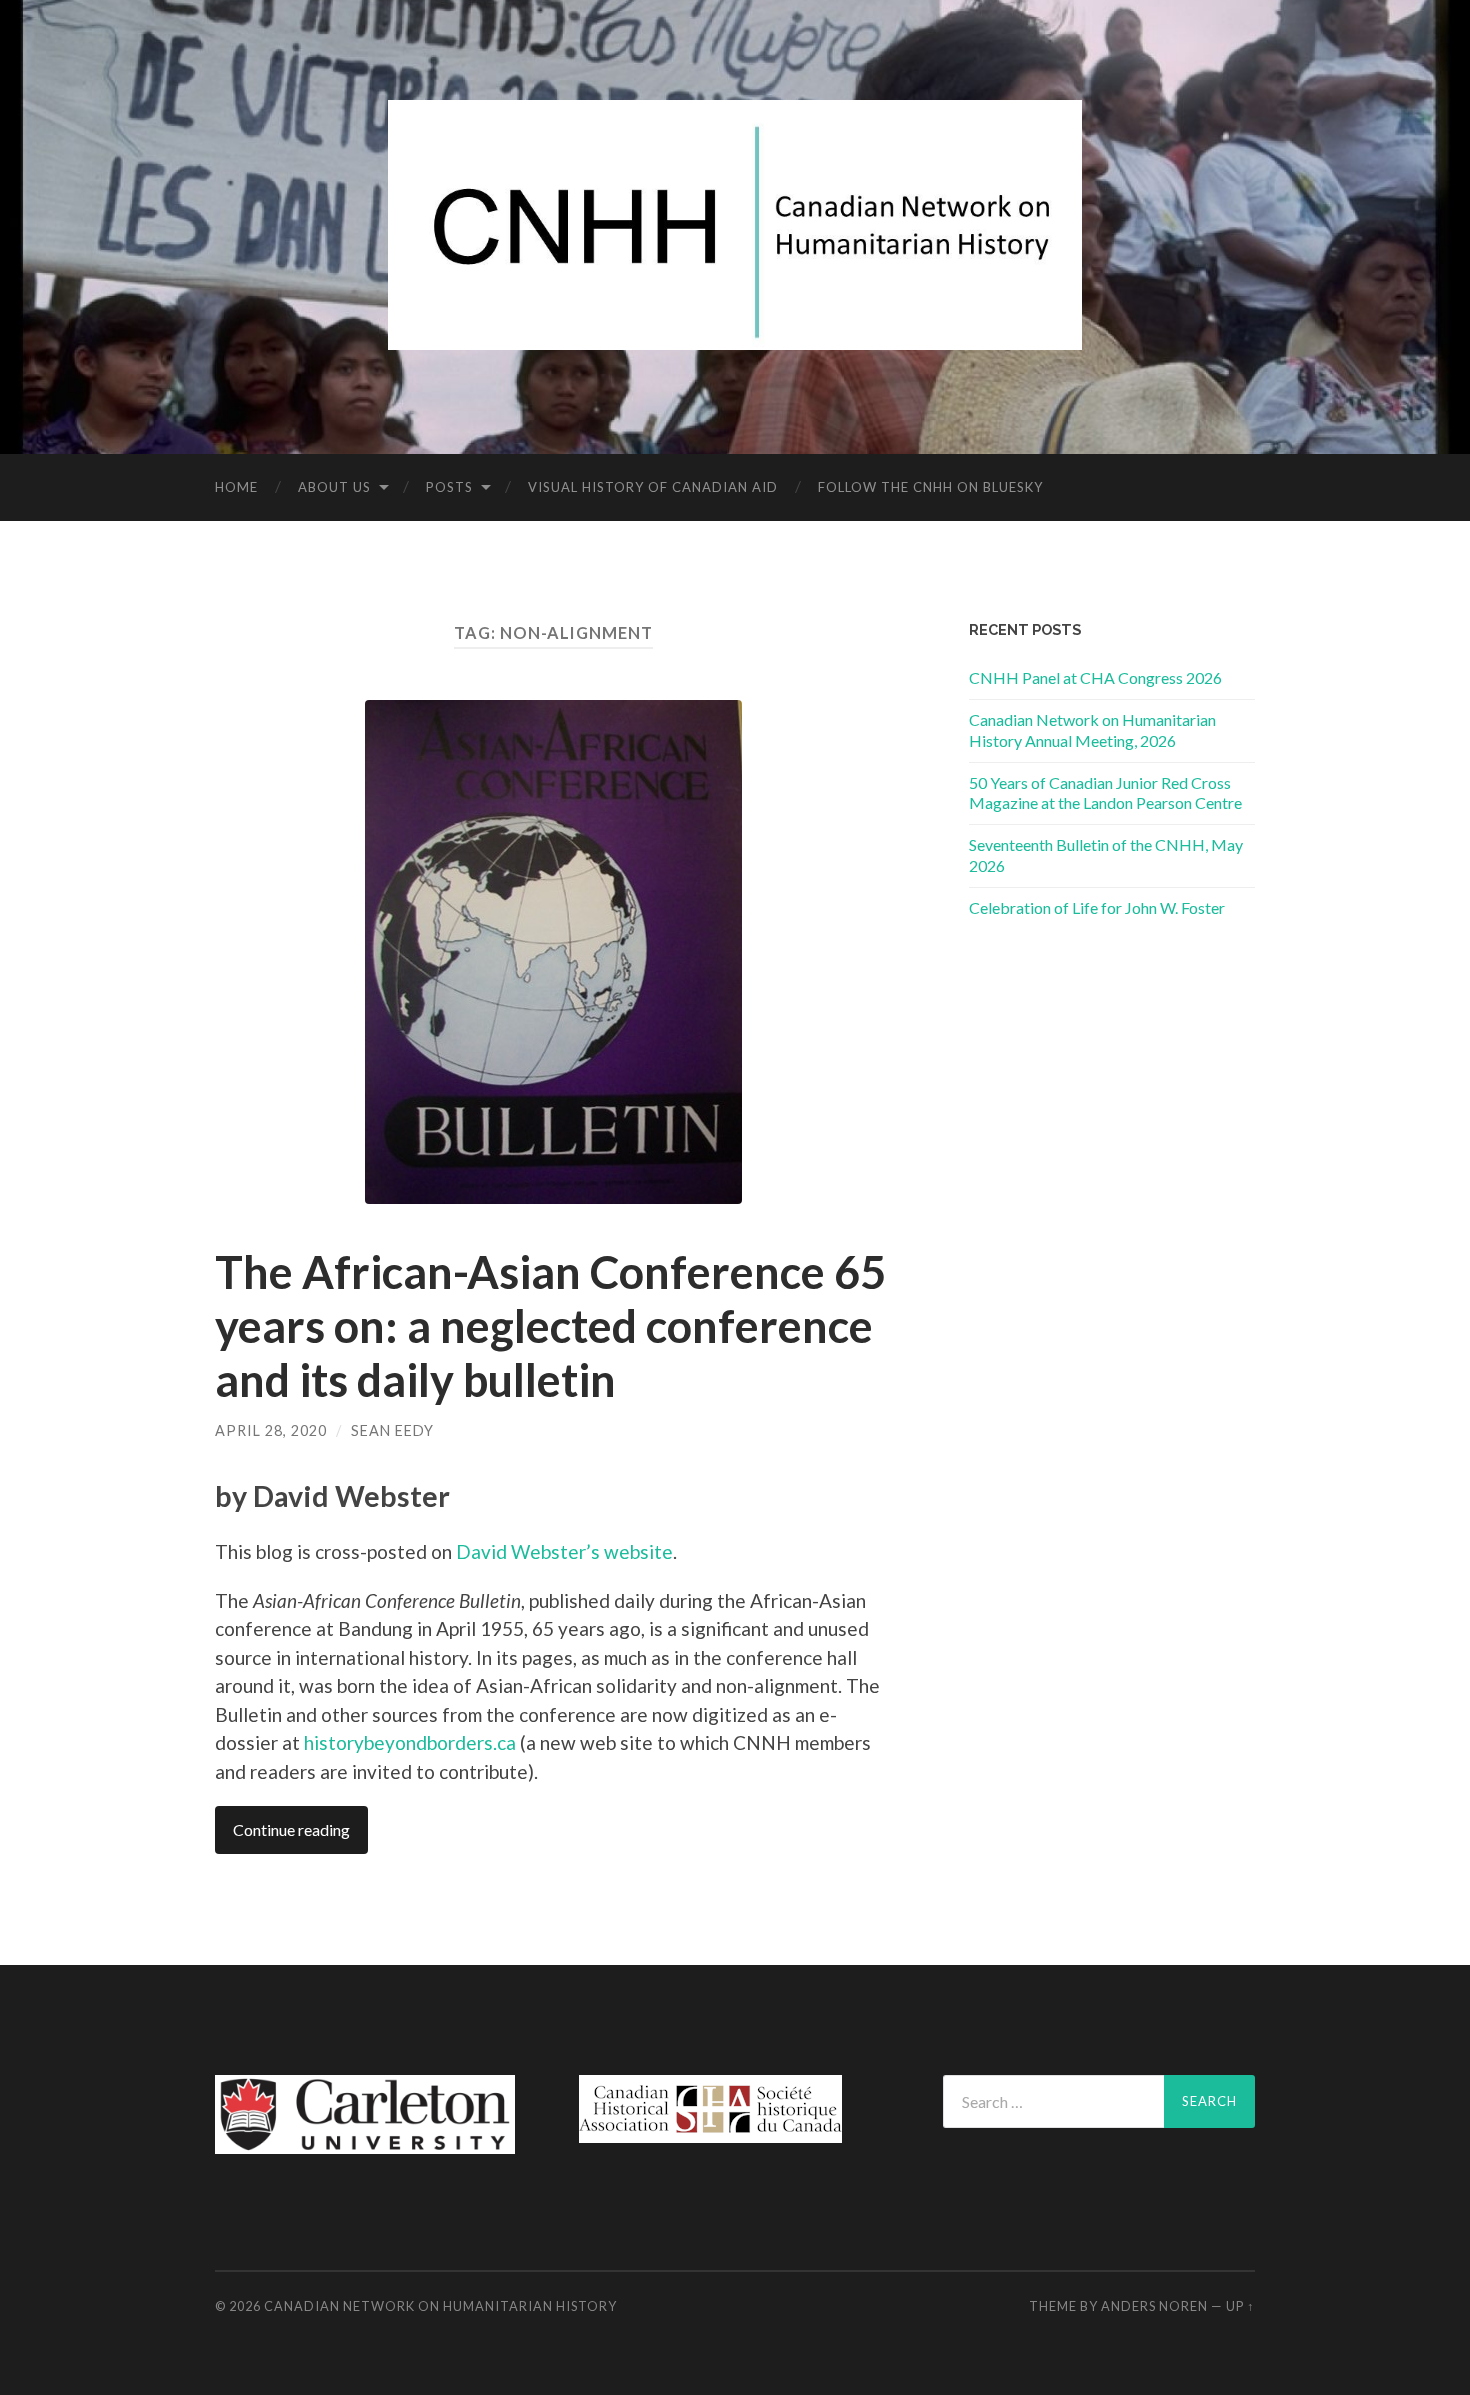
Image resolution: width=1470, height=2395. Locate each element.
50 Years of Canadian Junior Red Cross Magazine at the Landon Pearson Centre (1105, 793)
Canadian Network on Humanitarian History (440, 2306)
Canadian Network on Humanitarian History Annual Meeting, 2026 (1092, 730)
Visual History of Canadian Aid (653, 487)
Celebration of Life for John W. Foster (1097, 907)
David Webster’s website (564, 1551)
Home (236, 487)
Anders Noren (1154, 2306)
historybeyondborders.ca (410, 1742)
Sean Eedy (392, 1430)
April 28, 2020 (271, 1430)
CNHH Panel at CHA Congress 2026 (1095, 677)
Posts (449, 487)
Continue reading (291, 1829)
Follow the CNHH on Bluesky (930, 487)
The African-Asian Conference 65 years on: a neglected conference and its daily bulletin (550, 1326)
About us (334, 487)
